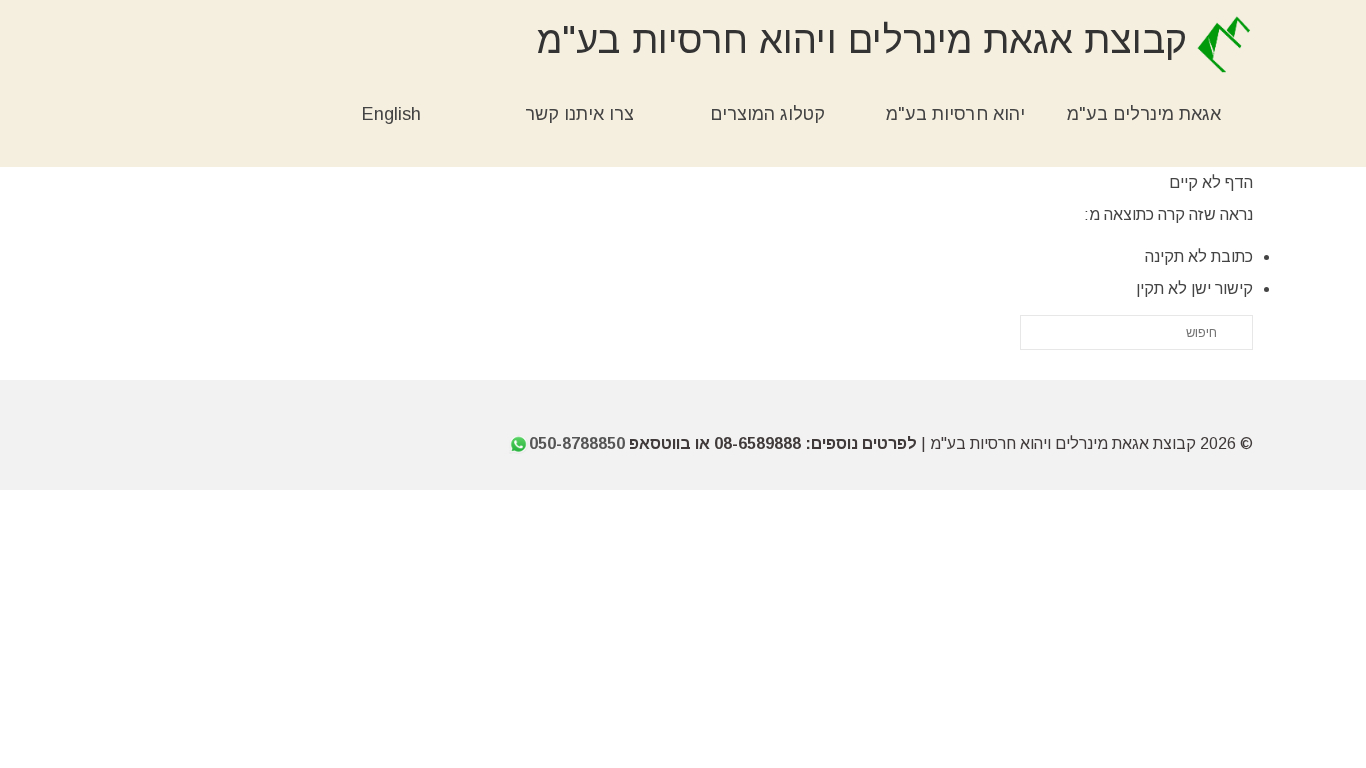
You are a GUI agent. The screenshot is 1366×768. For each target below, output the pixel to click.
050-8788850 (577, 443)
